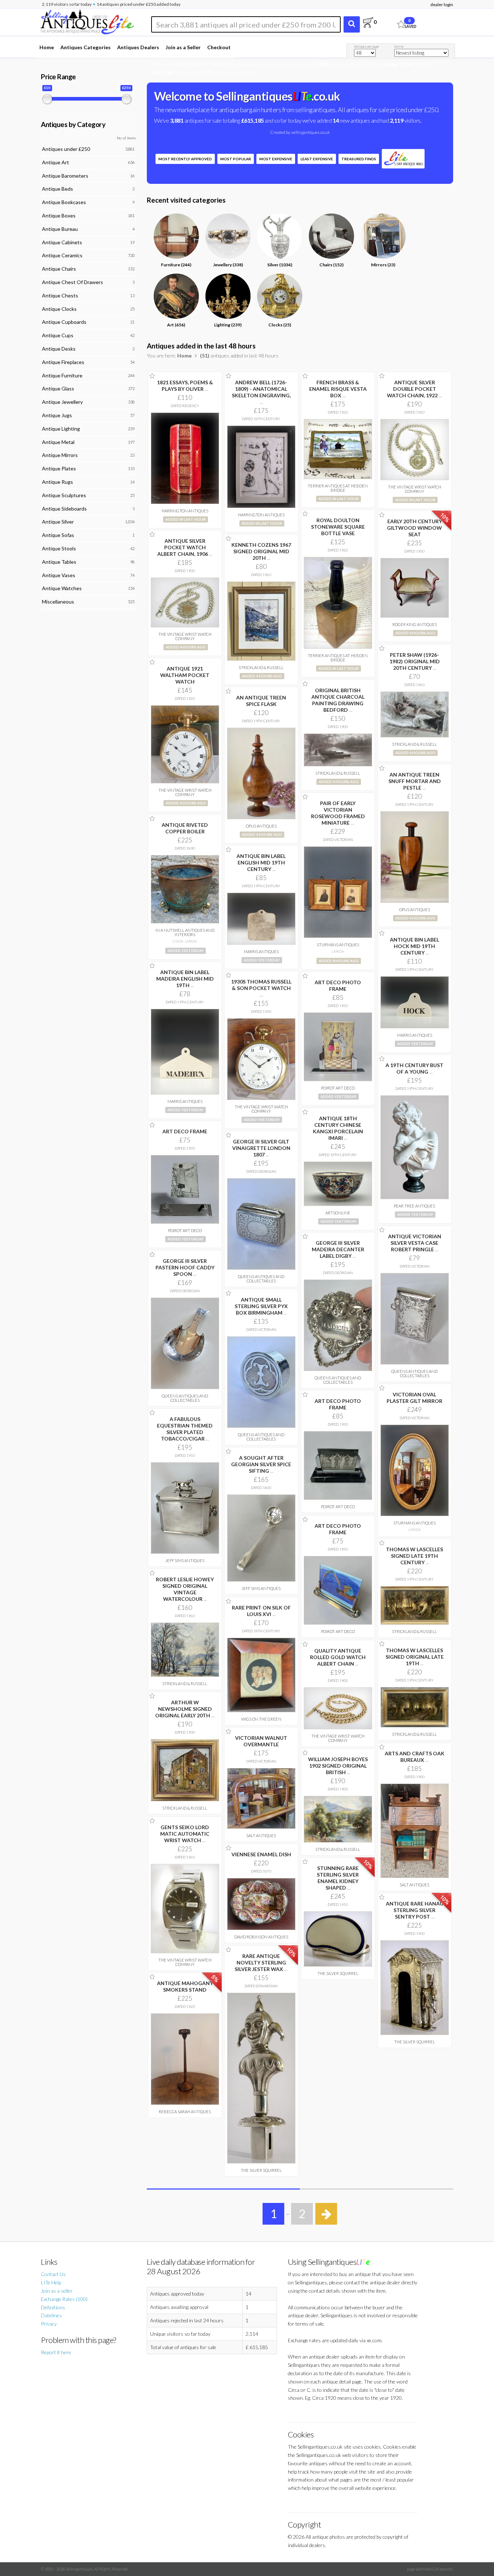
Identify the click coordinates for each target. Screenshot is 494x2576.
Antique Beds (58, 189)
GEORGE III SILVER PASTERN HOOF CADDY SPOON (185, 1267)
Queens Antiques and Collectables (261, 1279)
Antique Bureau (60, 229)
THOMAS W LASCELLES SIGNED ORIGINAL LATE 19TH (415, 1657)
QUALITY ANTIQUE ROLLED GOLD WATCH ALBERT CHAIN (338, 1657)
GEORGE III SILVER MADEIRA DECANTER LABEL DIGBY (338, 1249)
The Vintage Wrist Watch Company (415, 489)
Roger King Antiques (415, 624)
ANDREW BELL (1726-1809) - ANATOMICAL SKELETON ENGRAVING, (261, 392)
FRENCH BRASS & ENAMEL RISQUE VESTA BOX (338, 389)
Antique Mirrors (60, 455)
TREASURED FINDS (359, 159)
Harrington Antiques (185, 511)
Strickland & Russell (261, 667)
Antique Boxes (59, 215)
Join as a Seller (183, 47)
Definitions (53, 2307)
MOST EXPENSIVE (276, 159)
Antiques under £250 (66, 149)
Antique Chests (60, 295)
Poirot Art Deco (338, 1088)
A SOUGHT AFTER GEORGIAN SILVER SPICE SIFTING (261, 1464)
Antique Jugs (57, 415)
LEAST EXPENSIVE (317, 159)
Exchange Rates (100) (64, 2299)
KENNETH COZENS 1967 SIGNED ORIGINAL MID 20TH (261, 551)
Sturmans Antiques (338, 945)
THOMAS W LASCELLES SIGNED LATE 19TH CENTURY (414, 1556)
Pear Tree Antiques (414, 1206)
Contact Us (53, 2274)
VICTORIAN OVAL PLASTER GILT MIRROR (414, 1398)
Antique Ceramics (62, 255)
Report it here (56, 2352)
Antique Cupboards (64, 322)
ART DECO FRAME (185, 1131)
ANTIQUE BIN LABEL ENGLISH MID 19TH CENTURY (261, 862)
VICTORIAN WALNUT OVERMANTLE (261, 1741)
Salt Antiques (261, 1835)
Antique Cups (58, 335)
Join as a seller (57, 2291)
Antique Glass (58, 388)
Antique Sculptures (64, 495)
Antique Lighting (61, 429)
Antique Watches (62, 588)
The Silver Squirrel (338, 1973)
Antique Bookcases (64, 202)
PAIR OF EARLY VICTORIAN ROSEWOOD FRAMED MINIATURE (338, 813)
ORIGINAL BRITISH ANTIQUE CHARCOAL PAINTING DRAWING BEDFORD (338, 700)
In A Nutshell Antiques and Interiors (185, 932)
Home (47, 47)
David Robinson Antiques (261, 1937)
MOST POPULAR (236, 159)
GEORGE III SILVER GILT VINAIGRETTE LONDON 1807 (261, 1148)
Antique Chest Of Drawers (73, 282)
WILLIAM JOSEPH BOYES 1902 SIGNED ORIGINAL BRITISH (338, 1766)
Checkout (219, 47)
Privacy (49, 2324)
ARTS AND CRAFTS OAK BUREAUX (415, 1757)
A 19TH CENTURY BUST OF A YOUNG (414, 1068)
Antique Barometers (65, 176)
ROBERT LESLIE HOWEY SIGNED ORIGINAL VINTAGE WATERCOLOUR (185, 1589)
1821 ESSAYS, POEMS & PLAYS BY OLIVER (185, 386)
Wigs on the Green (261, 1719)
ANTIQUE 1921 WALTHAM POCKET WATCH (185, 675)
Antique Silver (58, 522)
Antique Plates (59, 468)
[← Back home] (87, 21)
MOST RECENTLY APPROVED (185, 159)
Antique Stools (59, 548)
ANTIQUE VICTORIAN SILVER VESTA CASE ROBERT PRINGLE (415, 1243)
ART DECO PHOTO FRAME (338, 985)
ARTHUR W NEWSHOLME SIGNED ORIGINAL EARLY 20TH (185, 1709)
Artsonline (338, 1213)
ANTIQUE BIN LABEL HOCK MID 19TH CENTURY (414, 946)
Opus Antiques (261, 826)
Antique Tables (59, 562)
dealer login (442, 5)
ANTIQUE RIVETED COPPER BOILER (185, 828)
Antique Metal (58, 442)
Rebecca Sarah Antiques (185, 2112)
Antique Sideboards (64, 509)
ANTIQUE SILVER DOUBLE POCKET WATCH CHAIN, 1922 (414, 389)
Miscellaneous (58, 602)
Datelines (51, 2315)
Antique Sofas (58, 535)
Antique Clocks (59, 309)
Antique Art (56, 162)
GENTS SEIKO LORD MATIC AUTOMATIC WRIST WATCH (185, 1834)
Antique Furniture (62, 375)
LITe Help (51, 2282)
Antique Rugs (58, 482)
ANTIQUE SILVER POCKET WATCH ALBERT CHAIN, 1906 (185, 547)
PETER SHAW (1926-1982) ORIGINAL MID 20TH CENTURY (415, 661)
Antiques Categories (86, 47)
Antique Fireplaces (63, 362)
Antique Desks (59, 349)
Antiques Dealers (138, 47)
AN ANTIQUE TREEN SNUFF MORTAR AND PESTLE (415, 781)
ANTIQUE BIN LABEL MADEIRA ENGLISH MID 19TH (185, 979)
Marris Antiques (261, 951)
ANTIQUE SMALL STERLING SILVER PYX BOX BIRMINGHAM (261, 1306)
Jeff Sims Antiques (185, 1560)
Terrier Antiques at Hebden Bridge (338, 488)
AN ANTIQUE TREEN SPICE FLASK (261, 701)
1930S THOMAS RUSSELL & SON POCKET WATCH (261, 988)
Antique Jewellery (62, 402)
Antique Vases (59, 575)
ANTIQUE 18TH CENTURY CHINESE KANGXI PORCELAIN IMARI (338, 1128)
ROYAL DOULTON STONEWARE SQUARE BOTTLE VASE (338, 527)
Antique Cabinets (62, 242)
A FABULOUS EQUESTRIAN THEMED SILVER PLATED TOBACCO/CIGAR (185, 1429)
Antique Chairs (59, 269)
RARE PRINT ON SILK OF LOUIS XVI (261, 1611)
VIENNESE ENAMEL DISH (261, 1854)
